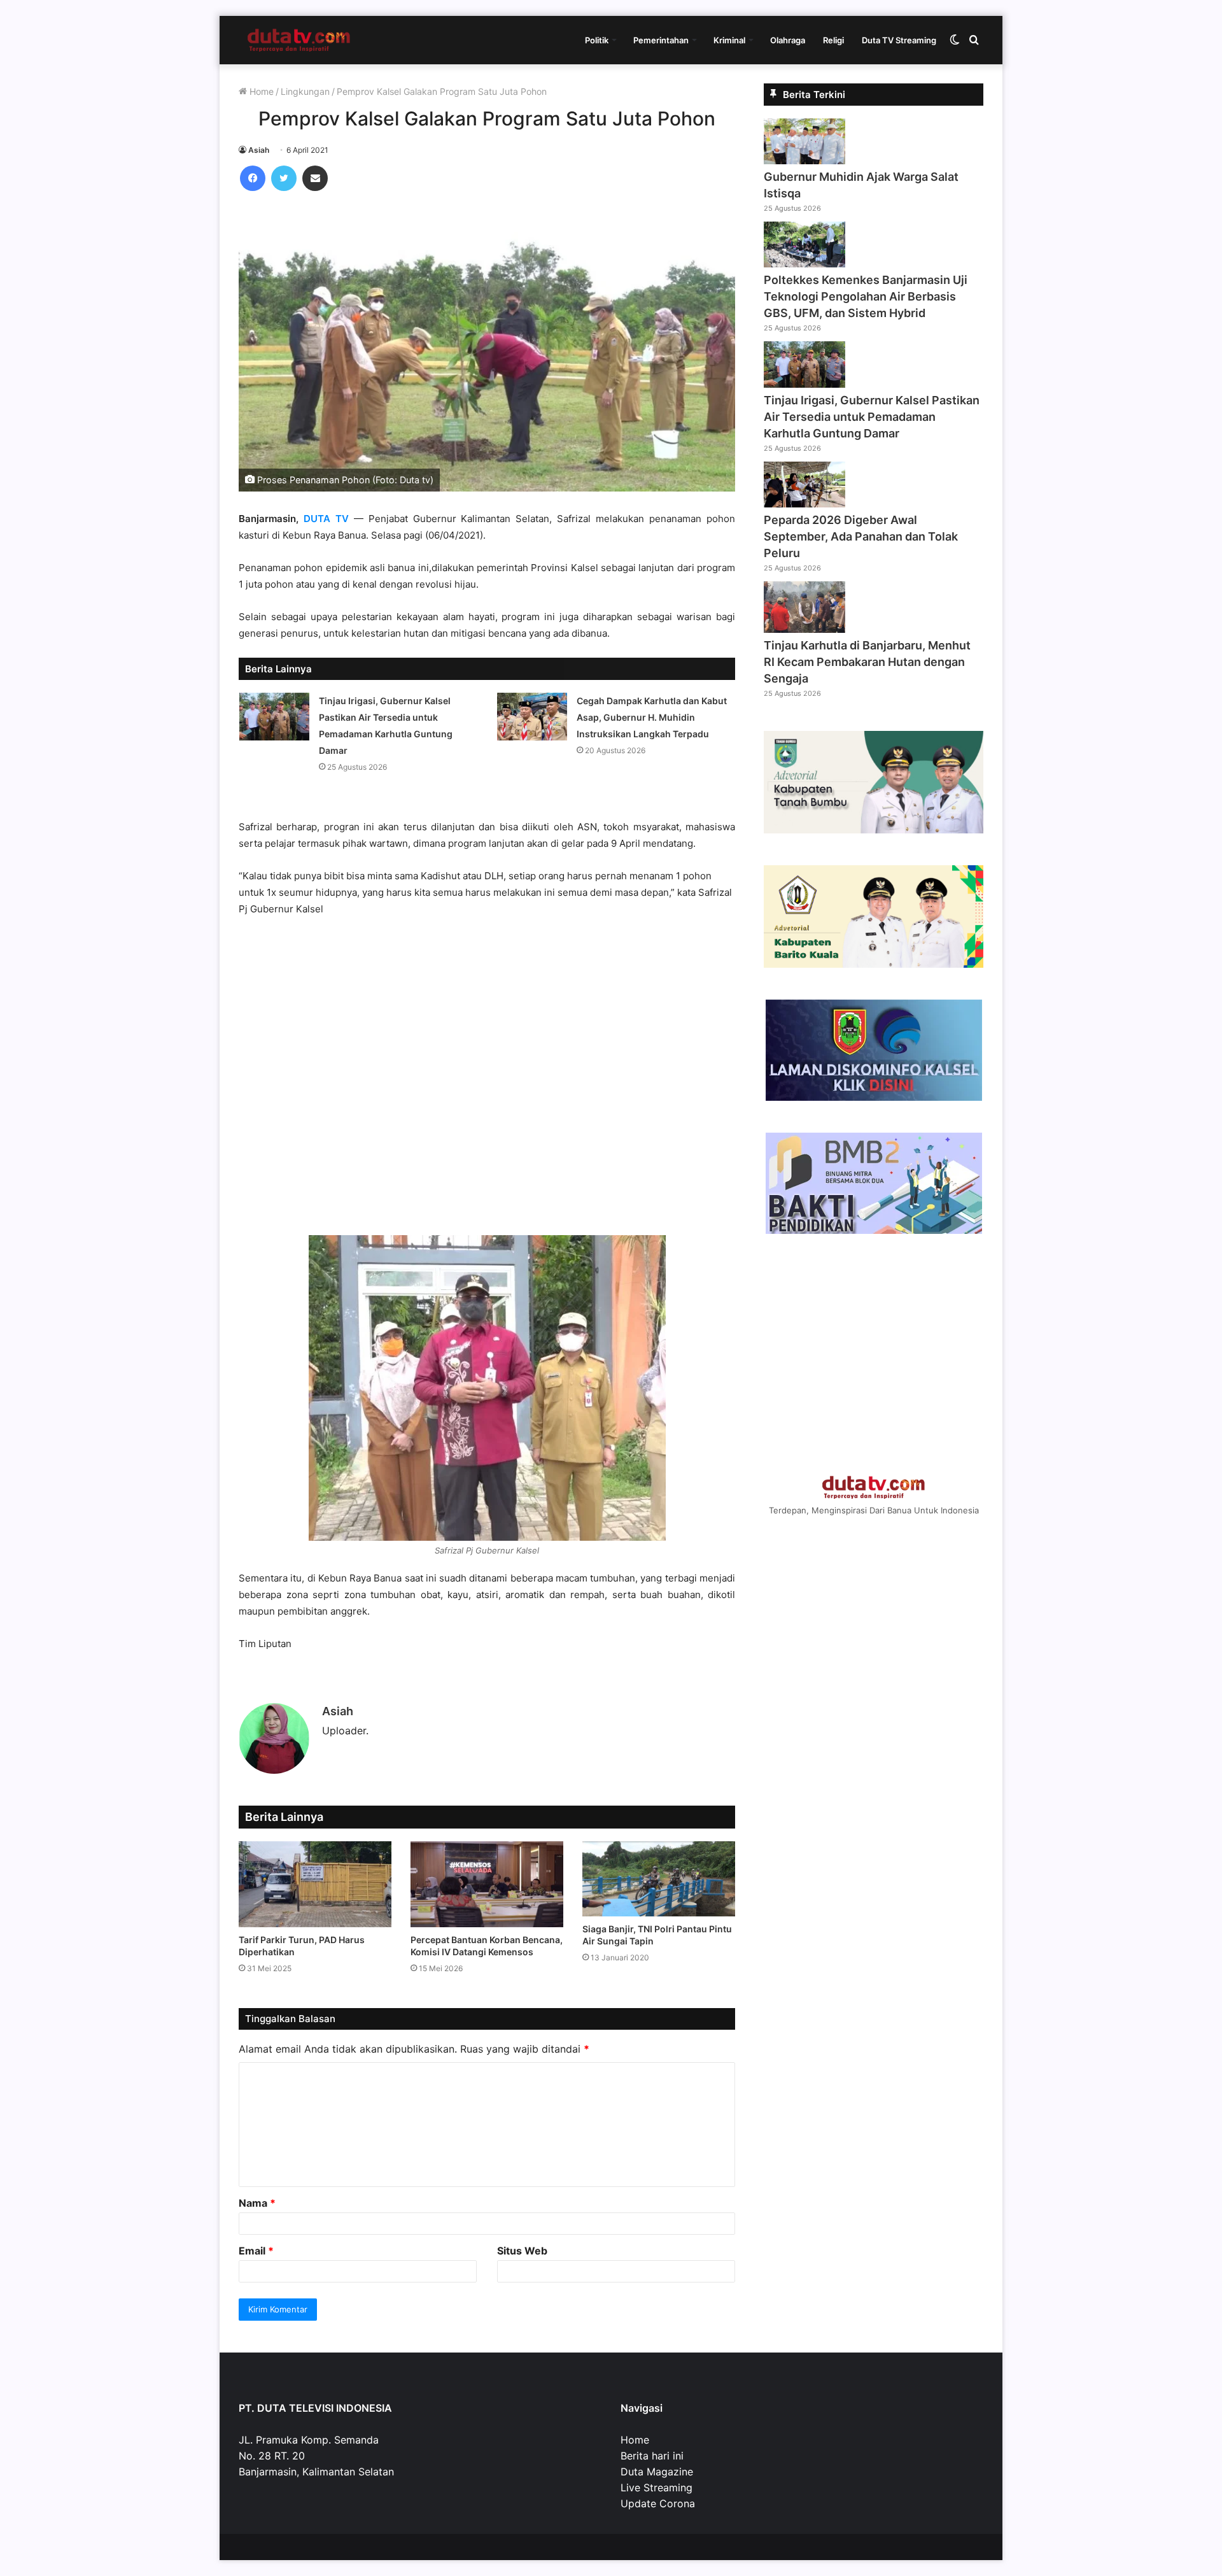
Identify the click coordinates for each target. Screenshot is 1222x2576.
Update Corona (658, 2503)
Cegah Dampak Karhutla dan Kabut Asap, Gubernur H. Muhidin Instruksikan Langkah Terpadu (652, 717)
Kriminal (729, 40)
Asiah (259, 150)
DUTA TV (326, 519)
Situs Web (522, 2251)
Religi (833, 40)
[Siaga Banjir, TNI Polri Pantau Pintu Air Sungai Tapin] (659, 1879)
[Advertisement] (487, 1082)
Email (256, 2251)
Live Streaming (657, 2488)
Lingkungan (305, 91)
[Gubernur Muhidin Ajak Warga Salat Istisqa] (804, 160)
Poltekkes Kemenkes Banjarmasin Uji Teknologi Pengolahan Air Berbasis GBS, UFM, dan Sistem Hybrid (866, 296)
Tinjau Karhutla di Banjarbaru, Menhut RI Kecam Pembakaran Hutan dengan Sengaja (867, 662)
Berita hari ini (652, 2456)
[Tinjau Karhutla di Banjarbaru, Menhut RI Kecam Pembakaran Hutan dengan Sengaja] (804, 629)
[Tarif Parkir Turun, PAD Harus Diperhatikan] (315, 1884)
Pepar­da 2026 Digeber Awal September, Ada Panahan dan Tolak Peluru (861, 536)
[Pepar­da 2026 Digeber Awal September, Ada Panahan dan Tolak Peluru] (804, 504)
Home (260, 91)
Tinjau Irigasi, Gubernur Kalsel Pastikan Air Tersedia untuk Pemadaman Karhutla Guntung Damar (872, 417)
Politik (597, 40)
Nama (257, 2203)
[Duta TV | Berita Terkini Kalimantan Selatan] (299, 40)
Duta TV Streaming (899, 40)
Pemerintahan (661, 40)
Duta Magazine (657, 2472)
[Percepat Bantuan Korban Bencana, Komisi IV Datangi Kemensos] (487, 1884)
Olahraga (788, 40)
